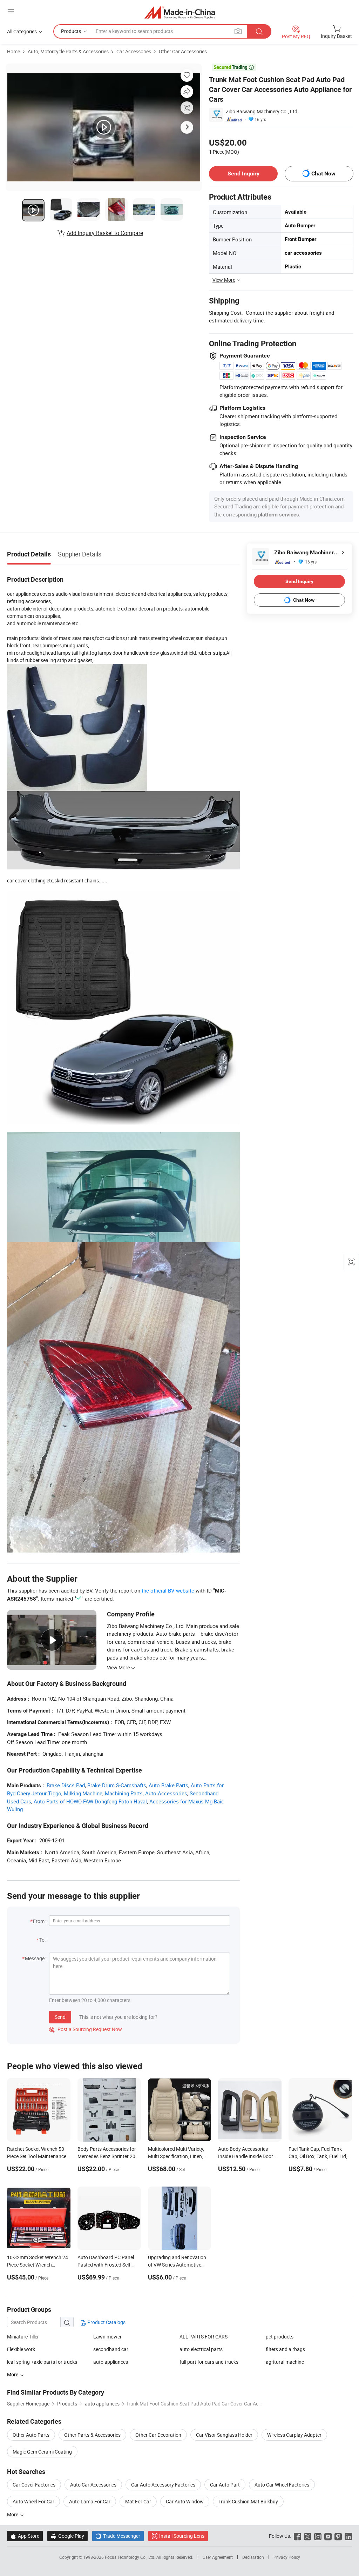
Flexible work (21, 2349)
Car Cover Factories (34, 2485)
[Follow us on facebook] (297, 2536)
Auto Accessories (166, 1793)
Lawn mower (107, 2337)
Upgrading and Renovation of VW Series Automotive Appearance (177, 2265)
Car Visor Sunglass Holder (224, 2435)
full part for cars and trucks (209, 2362)
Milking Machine (83, 1793)
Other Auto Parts (31, 2435)
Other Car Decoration (158, 2435)
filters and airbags (285, 2349)
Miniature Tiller (23, 2337)
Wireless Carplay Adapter (294, 2435)
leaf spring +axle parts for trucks (42, 2362)
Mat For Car (138, 2501)
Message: (35, 1958)
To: (42, 1940)
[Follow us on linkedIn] (348, 2536)
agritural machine (285, 2362)
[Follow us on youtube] (328, 2536)
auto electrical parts (201, 2349)
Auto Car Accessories (93, 2485)
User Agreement (218, 2557)
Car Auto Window (185, 2501)
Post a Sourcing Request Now (86, 2029)
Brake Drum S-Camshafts (117, 1785)
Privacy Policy (287, 2557)
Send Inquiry (243, 173)
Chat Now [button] (323, 173)
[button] (11, 11)
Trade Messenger (118, 2536)
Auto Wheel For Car (33, 2501)
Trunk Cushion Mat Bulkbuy (248, 2501)
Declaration (253, 2557)
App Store (25, 2536)
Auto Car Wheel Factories (282, 2485)
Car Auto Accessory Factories (163, 2485)
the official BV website (168, 1590)
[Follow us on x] (308, 2536)
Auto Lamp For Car (90, 2501)
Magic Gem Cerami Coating (42, 2452)
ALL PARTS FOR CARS (204, 2337)
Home (13, 51)
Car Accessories (134, 51)
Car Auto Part (225, 2485)
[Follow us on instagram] (318, 2536)
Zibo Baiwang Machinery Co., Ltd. (262, 111)
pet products (280, 2337)
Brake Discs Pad (66, 1785)
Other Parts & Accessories (92, 2435)
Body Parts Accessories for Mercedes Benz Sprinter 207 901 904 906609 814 (108, 2156)
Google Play (67, 2536)
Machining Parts (124, 1793)
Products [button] (71, 31)
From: (39, 1921)
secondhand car (111, 2349)
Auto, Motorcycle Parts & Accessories (68, 51)
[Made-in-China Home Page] (180, 12)
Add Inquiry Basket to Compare (105, 233)
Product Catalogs (106, 2322)
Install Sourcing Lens (182, 2536)
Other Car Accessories (183, 51)
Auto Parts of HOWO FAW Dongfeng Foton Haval (90, 1801)
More (13, 2514)
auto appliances (111, 2362)
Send (60, 2017)
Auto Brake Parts (168, 1785)
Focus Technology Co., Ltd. (131, 2557)
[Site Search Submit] (259, 31)
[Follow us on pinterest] (338, 2536)
